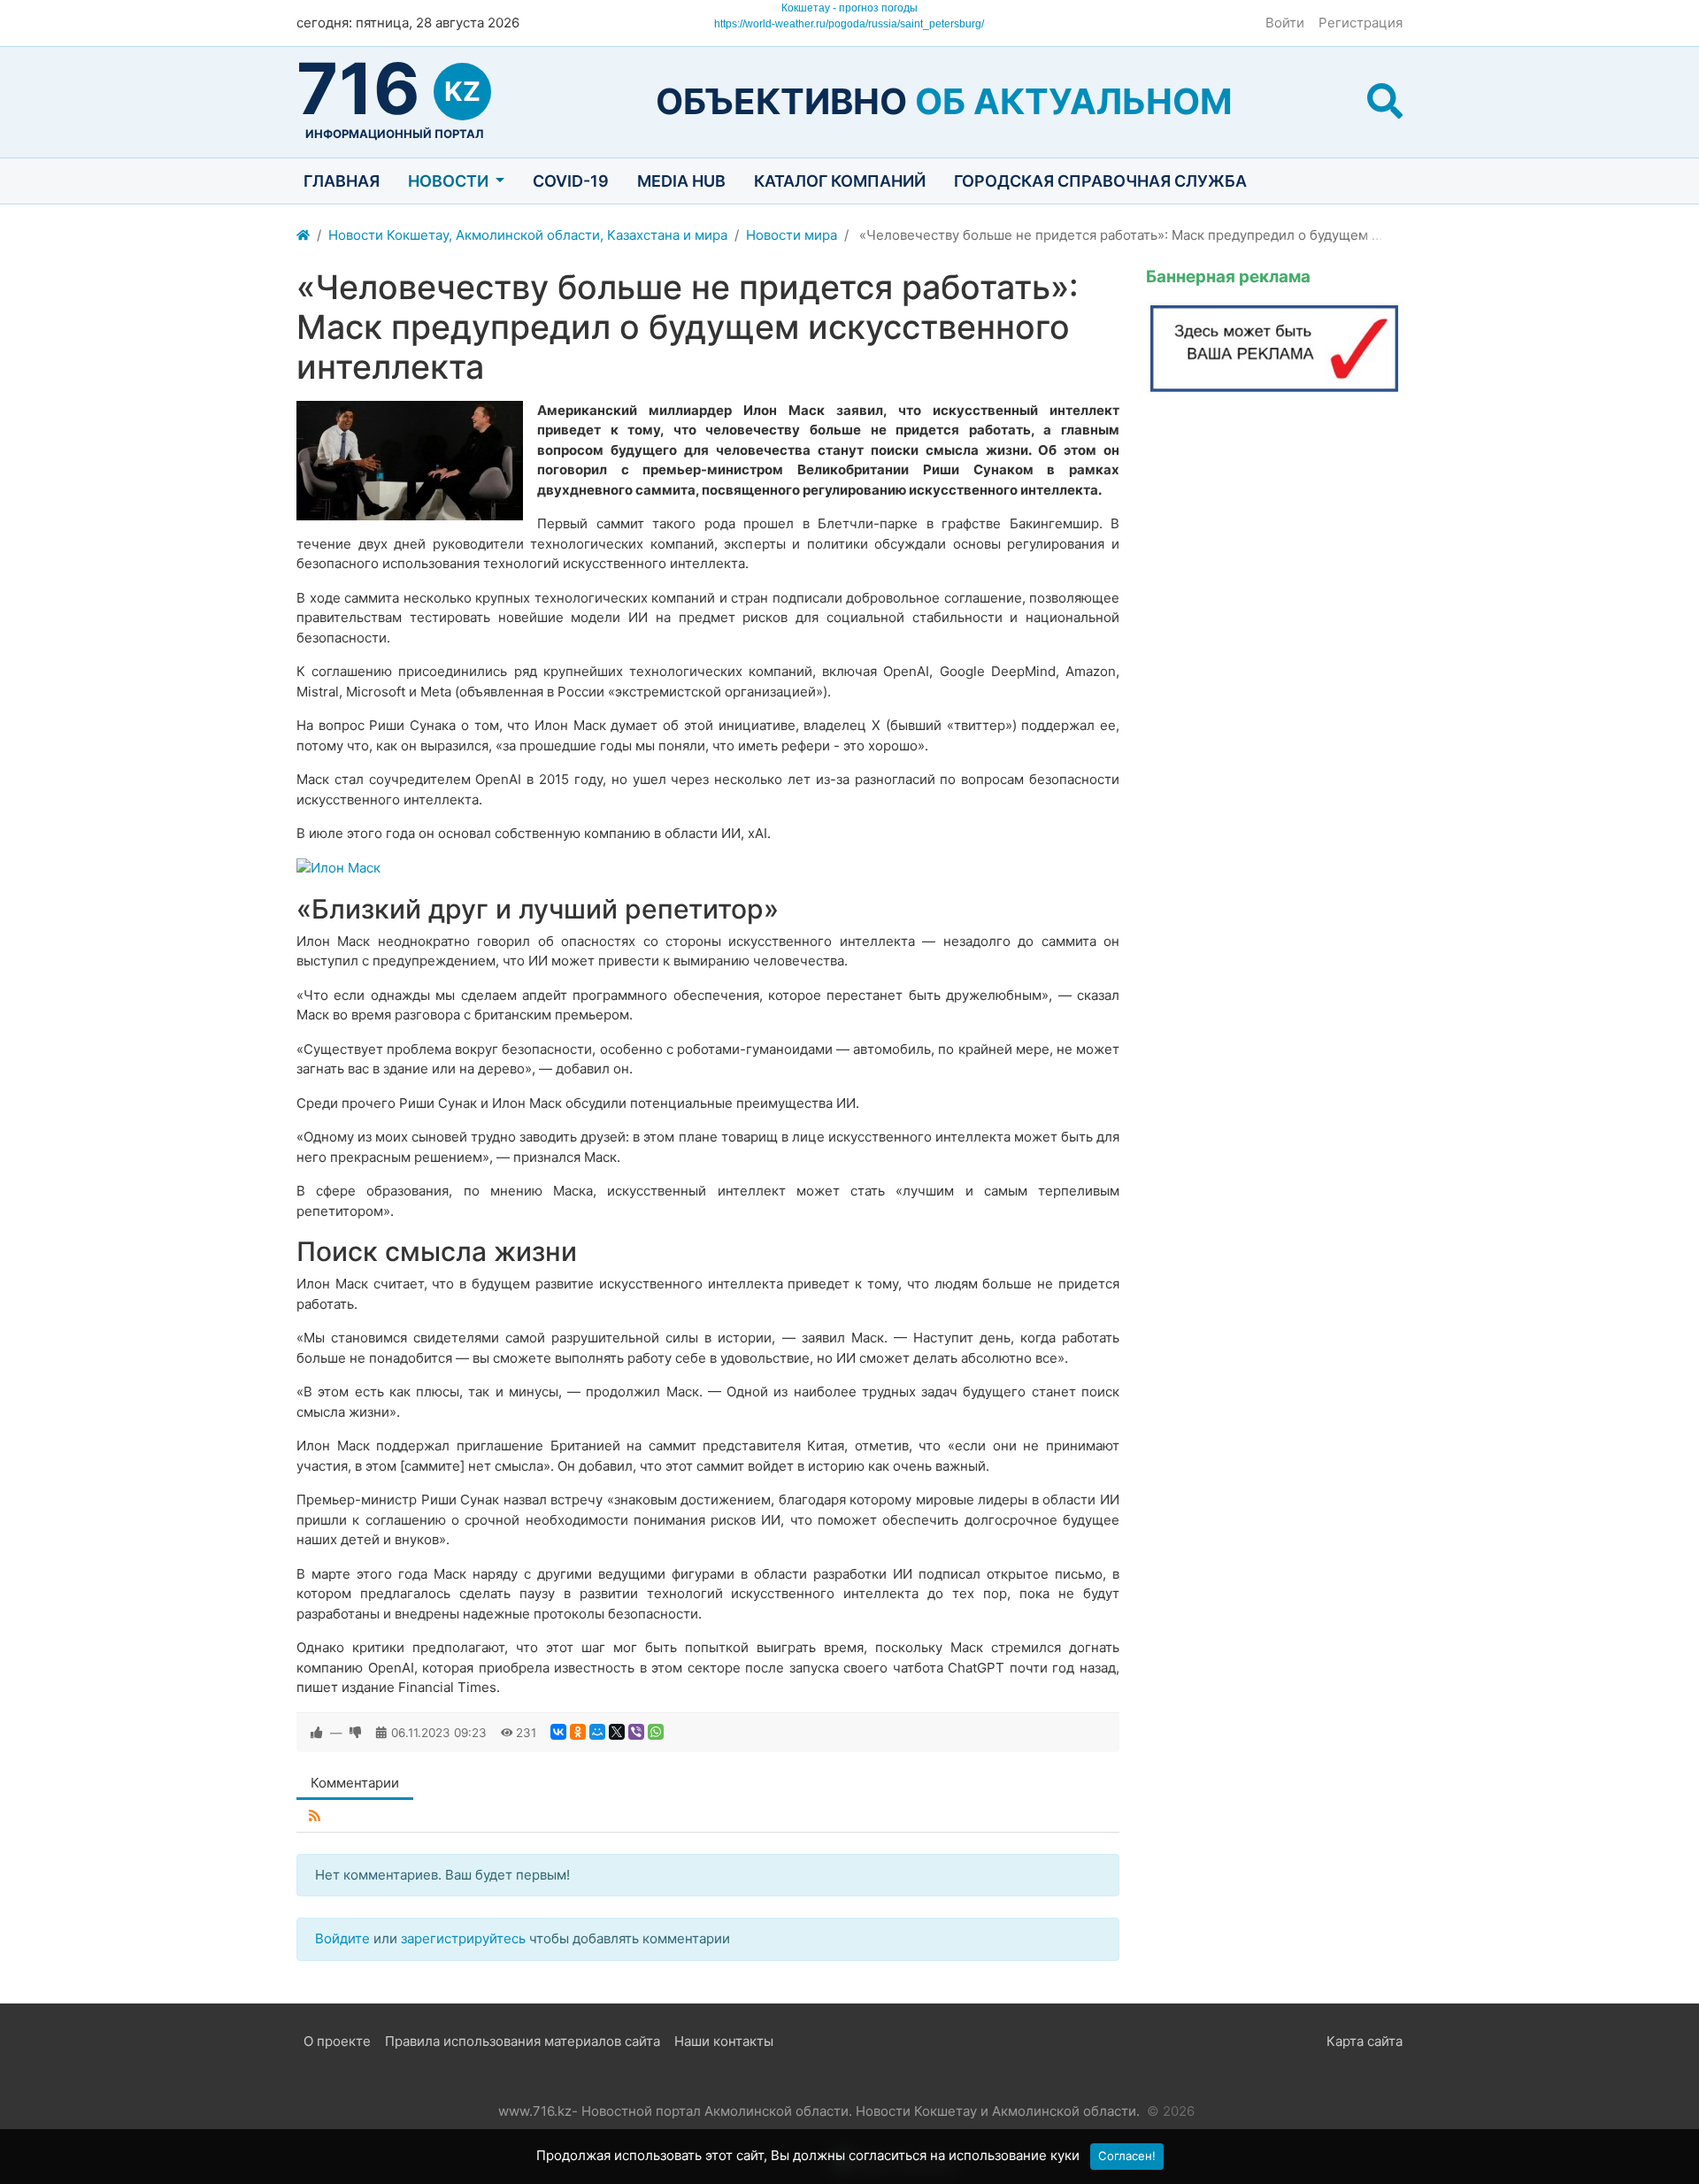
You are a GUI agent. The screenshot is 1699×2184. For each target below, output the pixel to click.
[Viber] (636, 1732)
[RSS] (315, 1816)
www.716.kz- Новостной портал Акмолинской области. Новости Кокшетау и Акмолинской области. (819, 2111)
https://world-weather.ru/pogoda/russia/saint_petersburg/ (849, 24)
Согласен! (1127, 2156)
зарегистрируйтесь (463, 1938)
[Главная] (303, 236)
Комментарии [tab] (355, 1783)
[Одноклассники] (578, 1732)
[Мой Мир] (597, 1732)
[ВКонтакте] (558, 1732)
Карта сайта (1365, 2041)
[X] (617, 1732)
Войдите (342, 1938)
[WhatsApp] (656, 1732)
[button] (1385, 101)
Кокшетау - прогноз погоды (849, 8)
